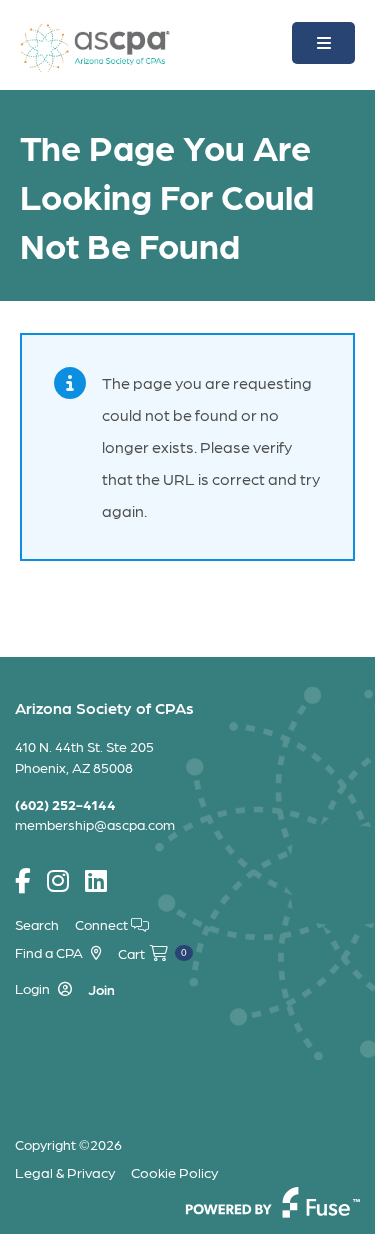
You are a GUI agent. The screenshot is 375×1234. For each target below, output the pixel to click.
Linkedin (96, 881)
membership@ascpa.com (95, 824)
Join (101, 989)
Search (37, 924)
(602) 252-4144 (65, 804)
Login (32, 988)
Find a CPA (49, 952)
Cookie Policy (174, 1172)
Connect (103, 924)
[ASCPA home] (95, 45)
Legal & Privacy (65, 1172)
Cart (152, 953)
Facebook (23, 881)
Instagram (58, 881)
